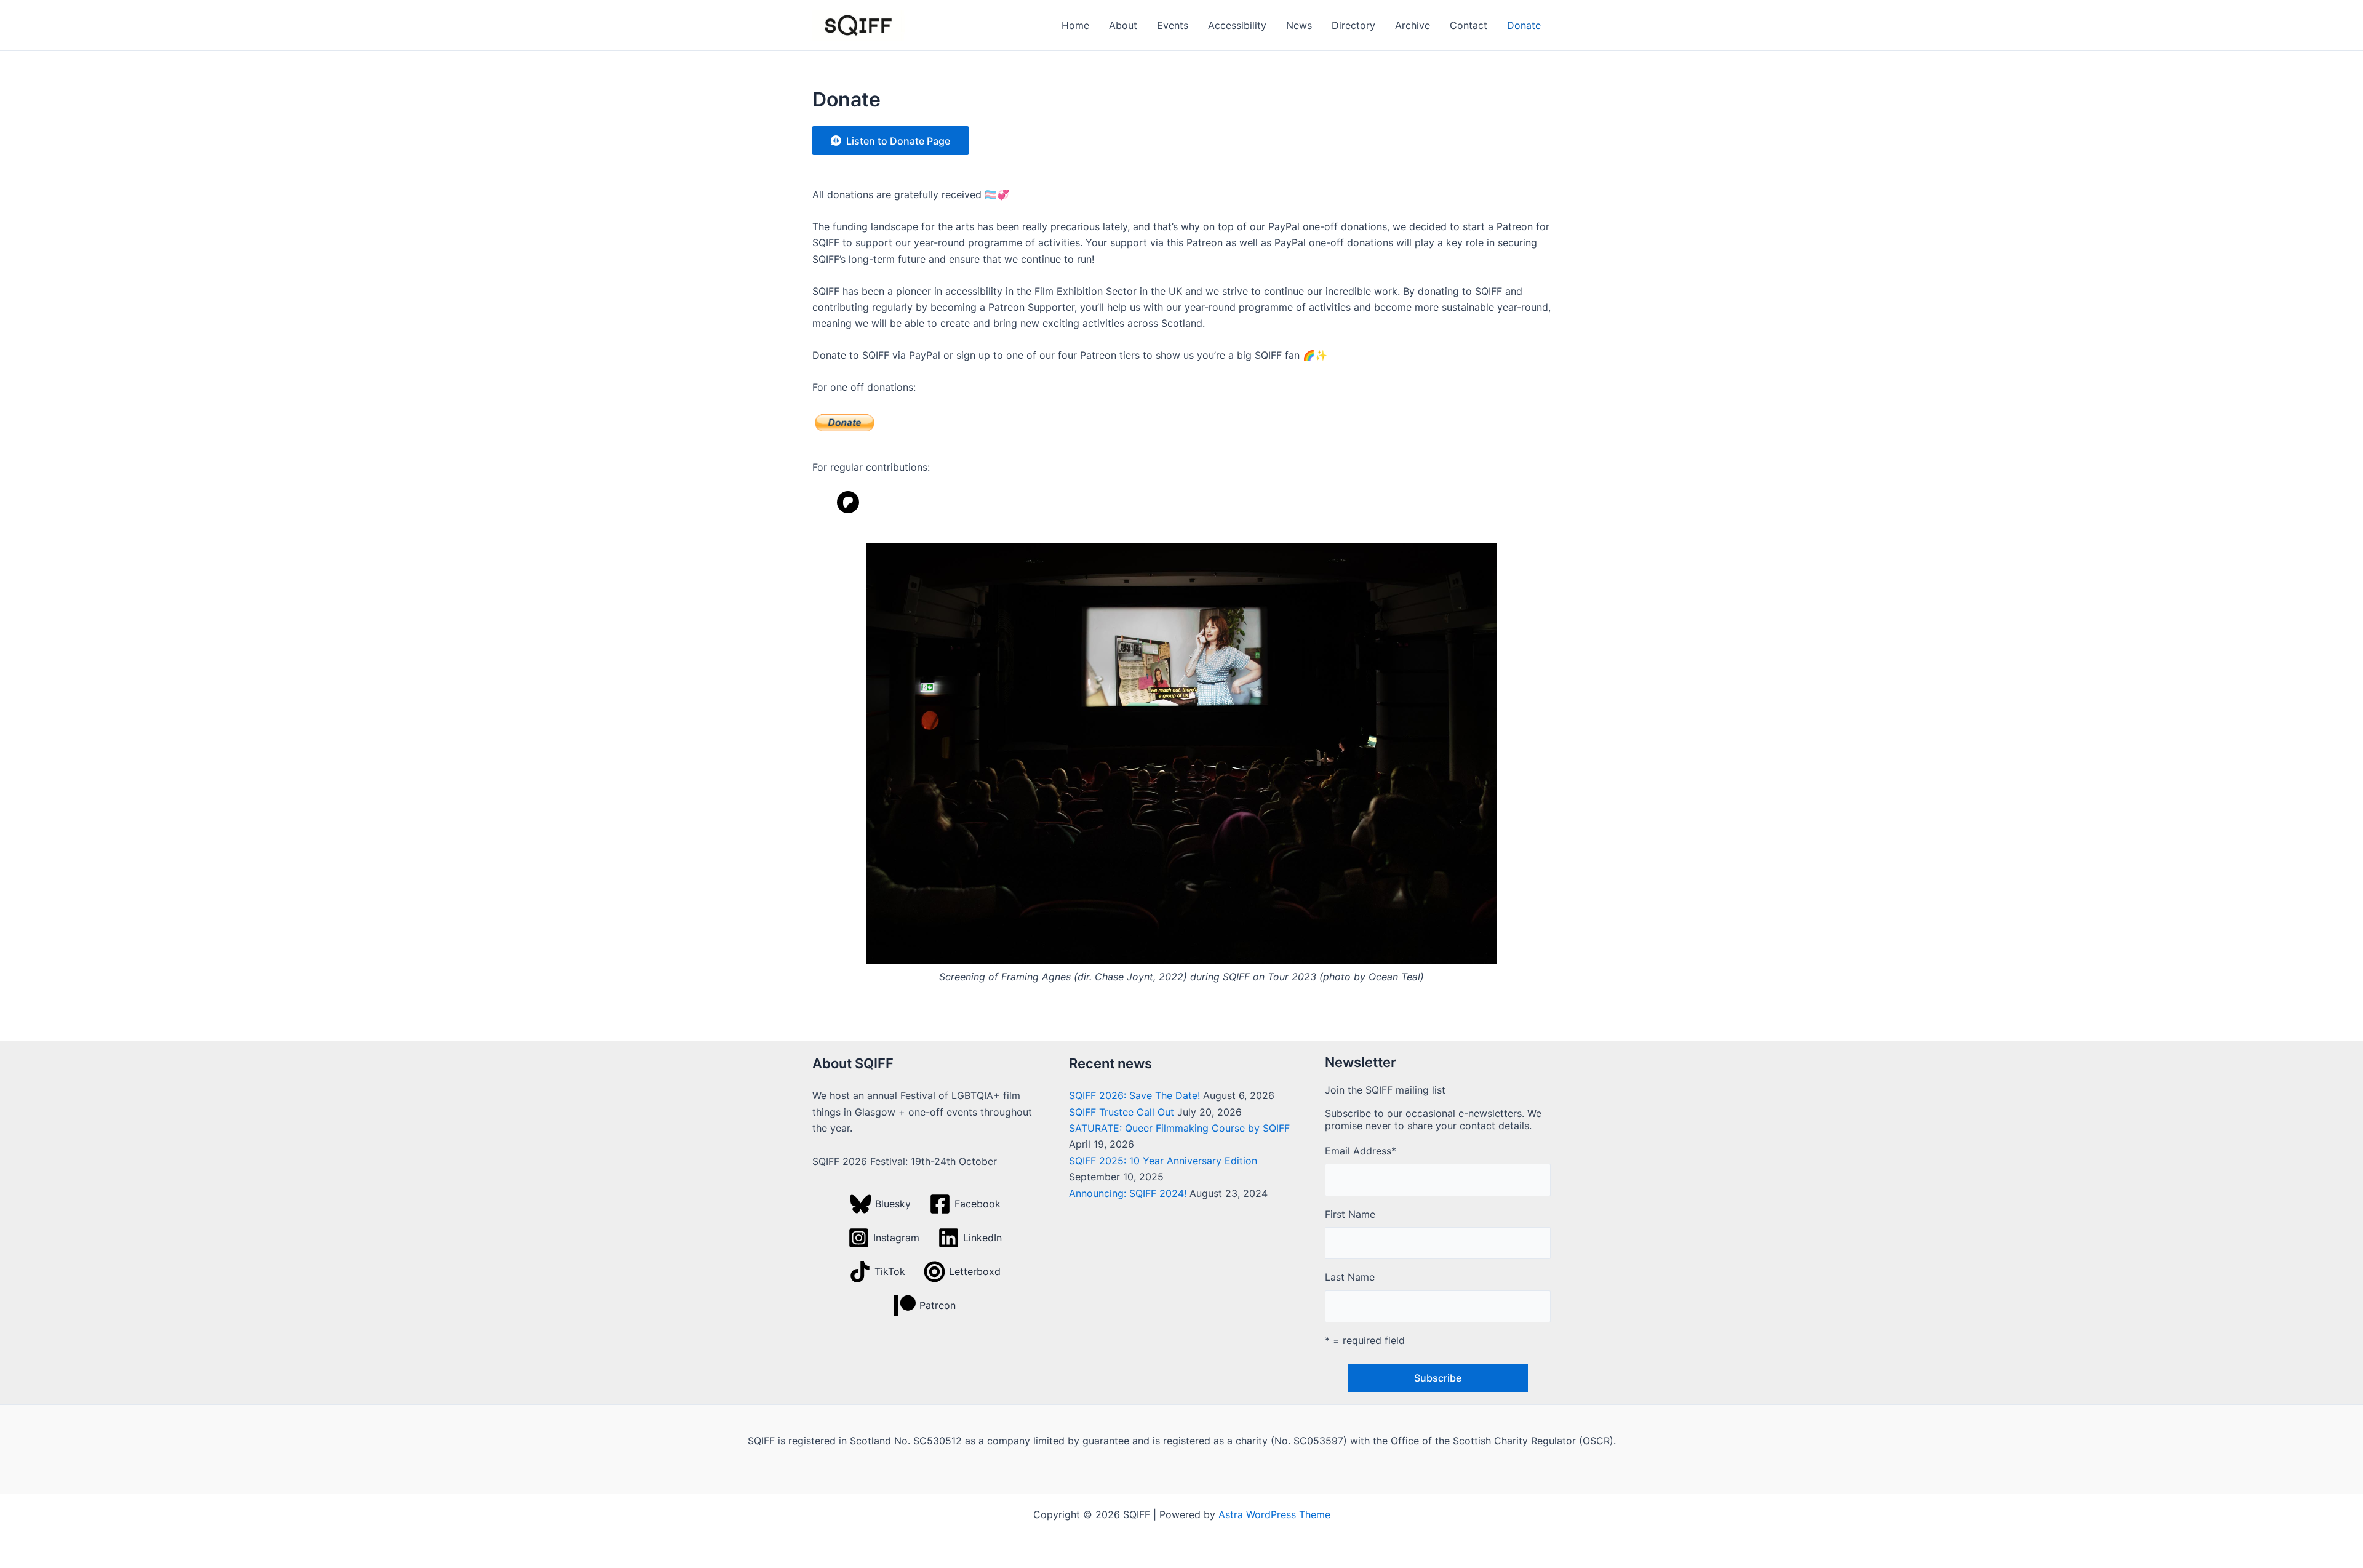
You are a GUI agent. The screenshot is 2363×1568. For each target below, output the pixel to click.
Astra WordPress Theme (1274, 1514)
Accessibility (1237, 25)
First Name (1350, 1214)
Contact (1469, 25)
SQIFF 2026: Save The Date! (1134, 1095)
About (1123, 25)
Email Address (1361, 1151)
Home (1075, 25)
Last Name (1350, 1277)
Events (1173, 25)
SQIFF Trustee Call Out (1122, 1112)
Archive (1413, 25)
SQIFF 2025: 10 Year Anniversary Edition (1163, 1161)
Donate (1524, 25)
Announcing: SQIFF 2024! (1128, 1193)
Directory (1353, 25)
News (1299, 25)
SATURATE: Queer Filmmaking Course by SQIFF (1179, 1128)
